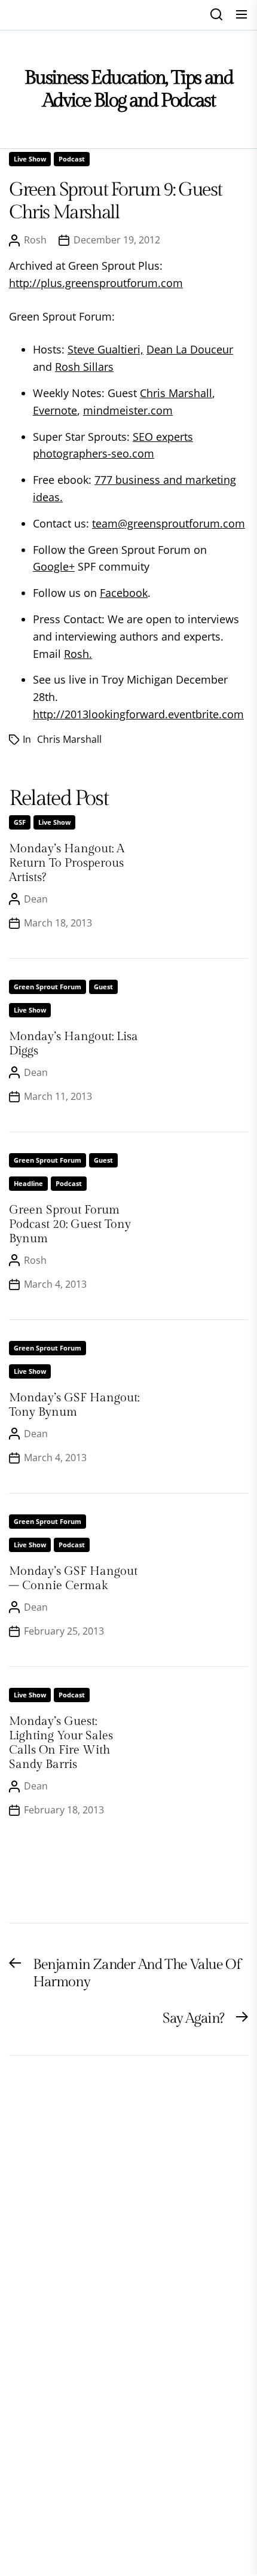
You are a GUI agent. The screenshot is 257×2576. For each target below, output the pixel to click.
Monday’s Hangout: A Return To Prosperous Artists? (67, 863)
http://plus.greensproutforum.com (96, 283)
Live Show (30, 159)
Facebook (124, 593)
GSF (20, 822)
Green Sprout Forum (48, 987)
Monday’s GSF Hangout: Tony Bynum (74, 1405)
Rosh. (78, 654)
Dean (36, 899)
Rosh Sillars (84, 367)
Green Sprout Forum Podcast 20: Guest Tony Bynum (70, 1224)
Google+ (54, 566)
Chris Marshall (176, 393)
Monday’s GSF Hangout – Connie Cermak (73, 1578)
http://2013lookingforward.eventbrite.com (138, 714)
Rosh (35, 240)
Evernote (55, 410)
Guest (103, 987)
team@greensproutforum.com (169, 523)
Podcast (72, 159)
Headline (28, 1183)
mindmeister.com (128, 410)
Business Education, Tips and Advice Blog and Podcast (129, 89)
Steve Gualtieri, (105, 349)
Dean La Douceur (190, 349)
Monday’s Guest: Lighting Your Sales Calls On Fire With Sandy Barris (61, 1743)
